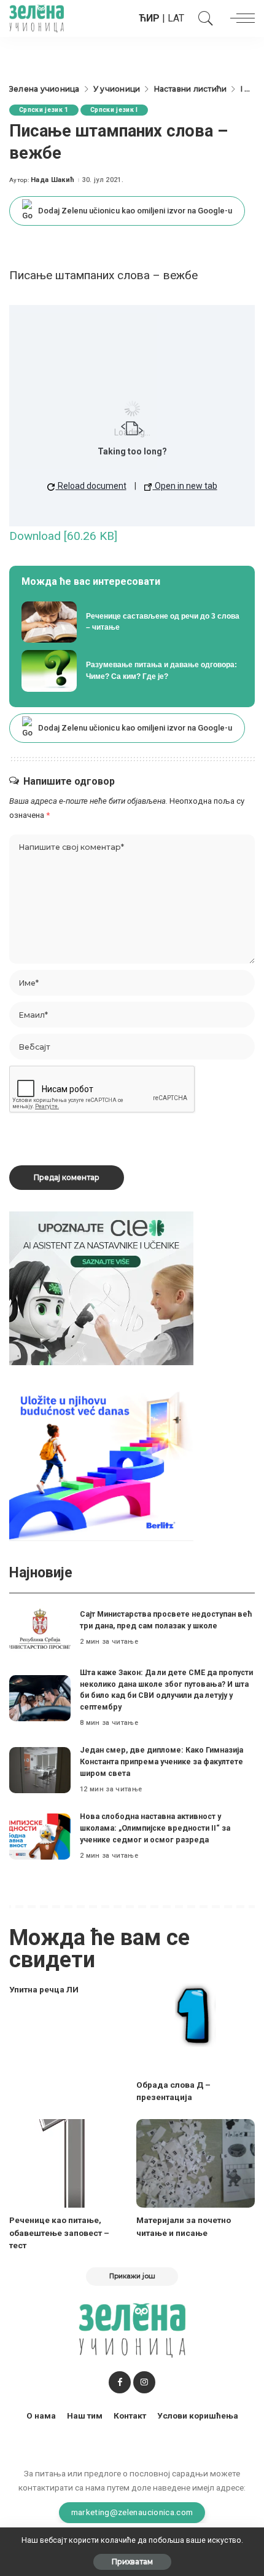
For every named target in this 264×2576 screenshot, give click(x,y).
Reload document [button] (91, 486)
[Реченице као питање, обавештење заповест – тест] (68, 2164)
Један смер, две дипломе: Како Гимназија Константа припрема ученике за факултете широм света (161, 1761)
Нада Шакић (52, 180)
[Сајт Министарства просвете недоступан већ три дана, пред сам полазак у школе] (40, 1629)
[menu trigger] (239, 18)
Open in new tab (185, 486)
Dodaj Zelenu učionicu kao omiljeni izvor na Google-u (135, 211)
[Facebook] (120, 2382)
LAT (176, 18)
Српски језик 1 (44, 110)
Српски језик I (114, 110)
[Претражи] (203, 18)
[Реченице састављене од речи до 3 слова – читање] (132, 622)
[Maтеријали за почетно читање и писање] (196, 2164)
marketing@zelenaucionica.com (132, 2512)
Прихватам (132, 2562)
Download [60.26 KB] (63, 536)
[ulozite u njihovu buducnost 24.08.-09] (101, 1463)
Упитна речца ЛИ (44, 1989)
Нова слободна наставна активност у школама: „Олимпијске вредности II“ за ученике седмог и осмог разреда (155, 1828)
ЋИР (149, 18)
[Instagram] (144, 2382)
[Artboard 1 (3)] (101, 1288)
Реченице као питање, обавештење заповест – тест (59, 2233)
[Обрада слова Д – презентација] (196, 2028)
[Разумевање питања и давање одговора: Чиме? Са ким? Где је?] (132, 671)
